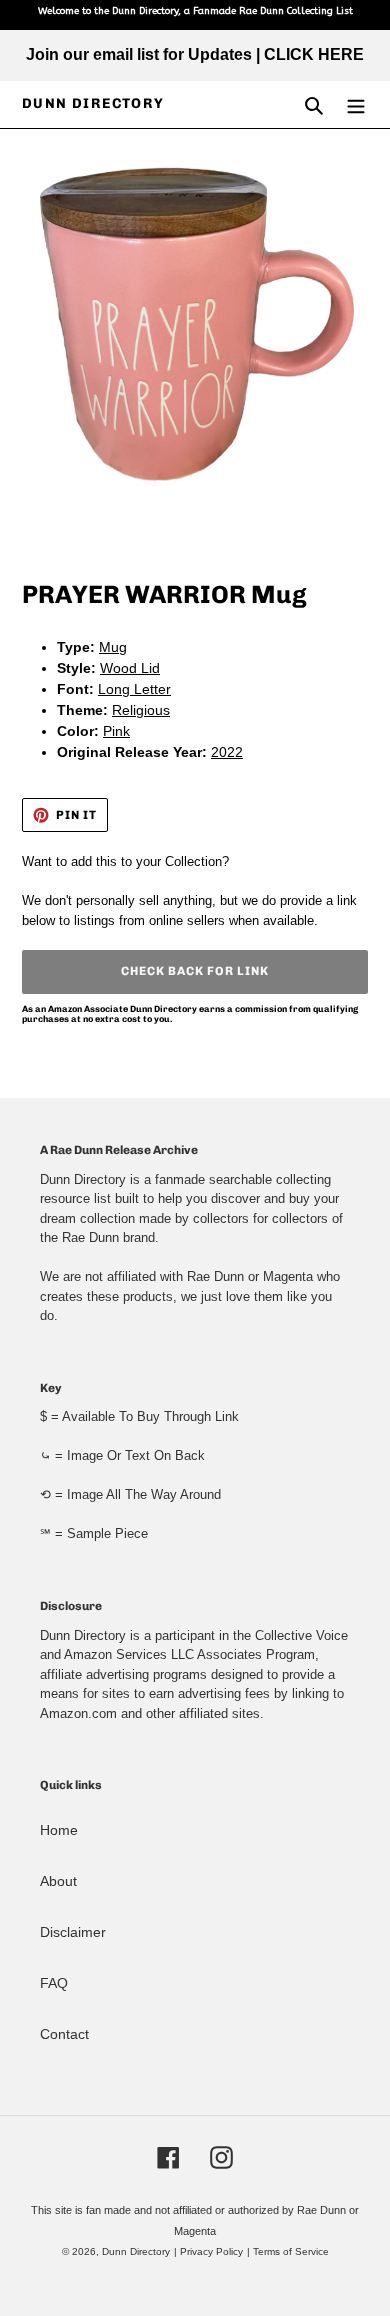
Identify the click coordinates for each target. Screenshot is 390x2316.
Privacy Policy (211, 2251)
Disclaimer (73, 1932)
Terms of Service (291, 2251)
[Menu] (356, 104)
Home (59, 1830)
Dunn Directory (93, 104)
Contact (64, 2034)
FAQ (54, 1983)
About (58, 1881)
